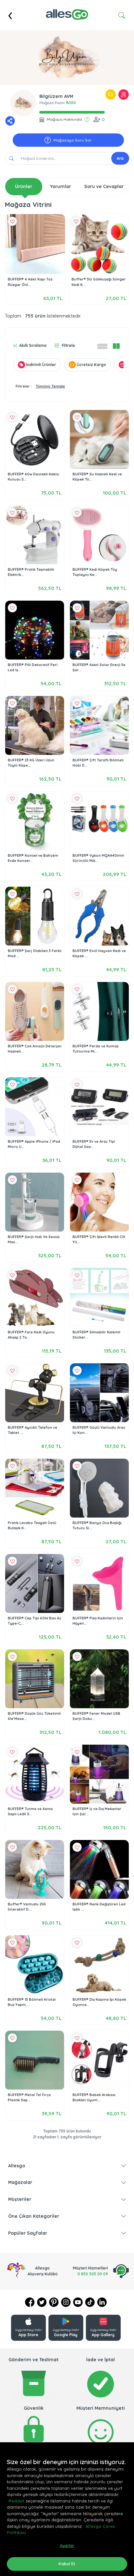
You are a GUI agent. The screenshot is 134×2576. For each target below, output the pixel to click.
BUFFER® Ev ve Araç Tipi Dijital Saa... (94, 1144)
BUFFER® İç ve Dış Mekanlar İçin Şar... (97, 1812)
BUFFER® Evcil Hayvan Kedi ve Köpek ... (99, 954)
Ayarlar (67, 2545)
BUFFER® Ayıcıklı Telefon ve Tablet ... (33, 1430)
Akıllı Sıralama (33, 345)
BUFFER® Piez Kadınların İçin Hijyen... (98, 1621)
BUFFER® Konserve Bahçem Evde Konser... (33, 858)
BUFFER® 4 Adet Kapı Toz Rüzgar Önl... (30, 282)
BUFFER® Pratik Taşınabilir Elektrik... (31, 572)
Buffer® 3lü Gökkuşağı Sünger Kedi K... (99, 282)
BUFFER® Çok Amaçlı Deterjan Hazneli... (35, 1049)
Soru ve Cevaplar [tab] (104, 186)
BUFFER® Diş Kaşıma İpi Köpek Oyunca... (99, 2002)
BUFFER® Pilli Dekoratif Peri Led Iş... (33, 668)
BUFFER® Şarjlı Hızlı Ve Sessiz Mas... (34, 1240)
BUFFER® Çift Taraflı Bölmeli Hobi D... (98, 763)
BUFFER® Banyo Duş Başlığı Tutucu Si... (97, 1526)
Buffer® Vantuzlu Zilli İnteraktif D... (27, 1907)
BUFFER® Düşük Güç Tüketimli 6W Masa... (34, 1716)
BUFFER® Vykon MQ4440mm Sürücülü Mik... (98, 858)
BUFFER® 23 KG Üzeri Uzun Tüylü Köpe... (31, 763)
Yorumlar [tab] (60, 186)
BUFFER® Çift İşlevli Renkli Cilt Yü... (99, 1240)
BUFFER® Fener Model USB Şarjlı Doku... (96, 1716)
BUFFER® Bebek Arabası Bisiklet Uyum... (94, 2098)
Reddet (16, 2501)
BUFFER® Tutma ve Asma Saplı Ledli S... (30, 1812)
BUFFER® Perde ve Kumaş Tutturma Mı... (95, 1049)
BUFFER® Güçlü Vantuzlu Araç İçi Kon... (99, 1430)
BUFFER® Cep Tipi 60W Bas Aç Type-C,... (34, 1621)
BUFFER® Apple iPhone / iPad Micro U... (34, 1144)
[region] (67, 2509)
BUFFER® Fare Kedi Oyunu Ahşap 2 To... (31, 1335)
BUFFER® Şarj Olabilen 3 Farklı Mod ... (35, 954)
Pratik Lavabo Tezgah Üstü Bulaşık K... (32, 1526)
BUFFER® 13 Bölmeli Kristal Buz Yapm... (32, 2002)
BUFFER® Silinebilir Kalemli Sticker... (96, 1335)
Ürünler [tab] (24, 186)
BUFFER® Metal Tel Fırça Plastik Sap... (29, 2098)
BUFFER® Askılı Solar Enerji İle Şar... (99, 668)
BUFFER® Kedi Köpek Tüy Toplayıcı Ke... (95, 572)
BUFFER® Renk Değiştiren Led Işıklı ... (99, 1907)
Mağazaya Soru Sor (73, 140)
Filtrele (68, 345)
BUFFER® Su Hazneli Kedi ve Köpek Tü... (97, 477)
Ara (120, 158)
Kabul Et (67, 2564)
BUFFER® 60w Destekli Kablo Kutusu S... (33, 477)
